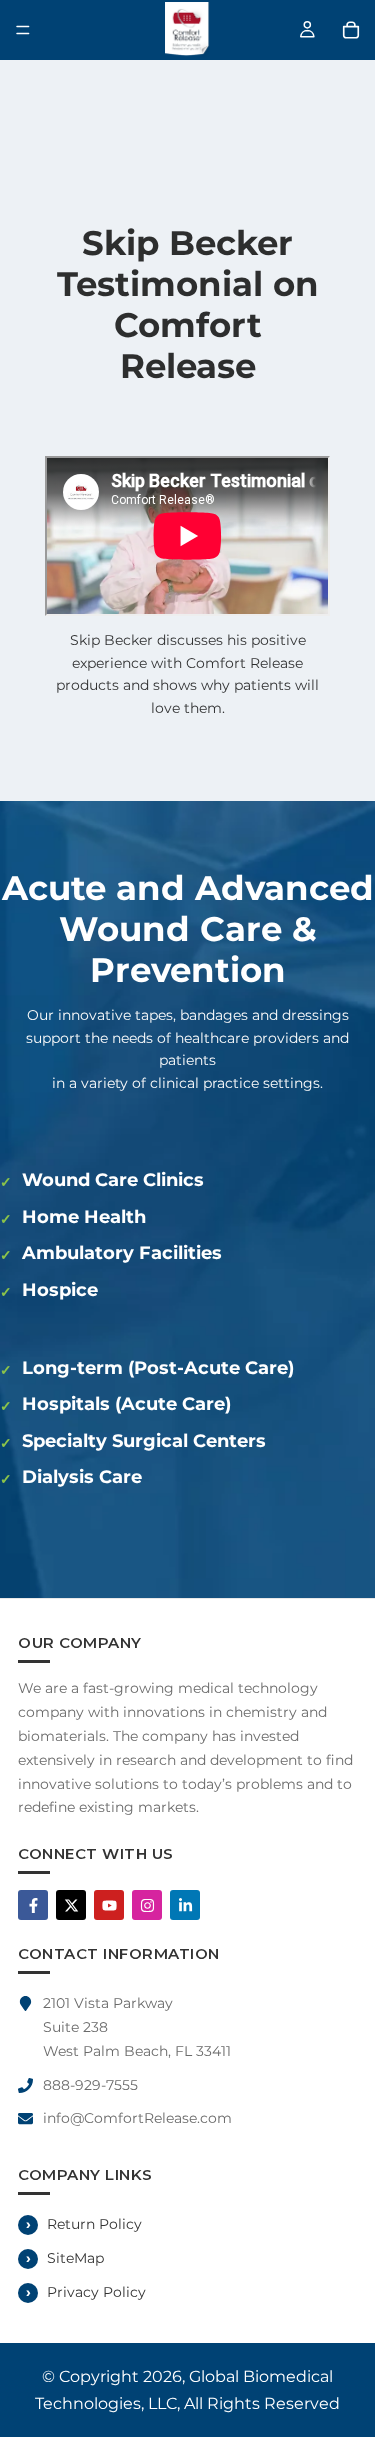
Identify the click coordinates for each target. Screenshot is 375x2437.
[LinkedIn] (185, 1905)
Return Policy (94, 2224)
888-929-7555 (90, 2085)
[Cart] (351, 30)
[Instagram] (147, 1905)
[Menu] (23, 30)
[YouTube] (109, 1905)
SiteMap (75, 2258)
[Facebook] (33, 1905)
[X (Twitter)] (71, 1905)
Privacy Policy (96, 2292)
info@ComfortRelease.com (137, 2118)
